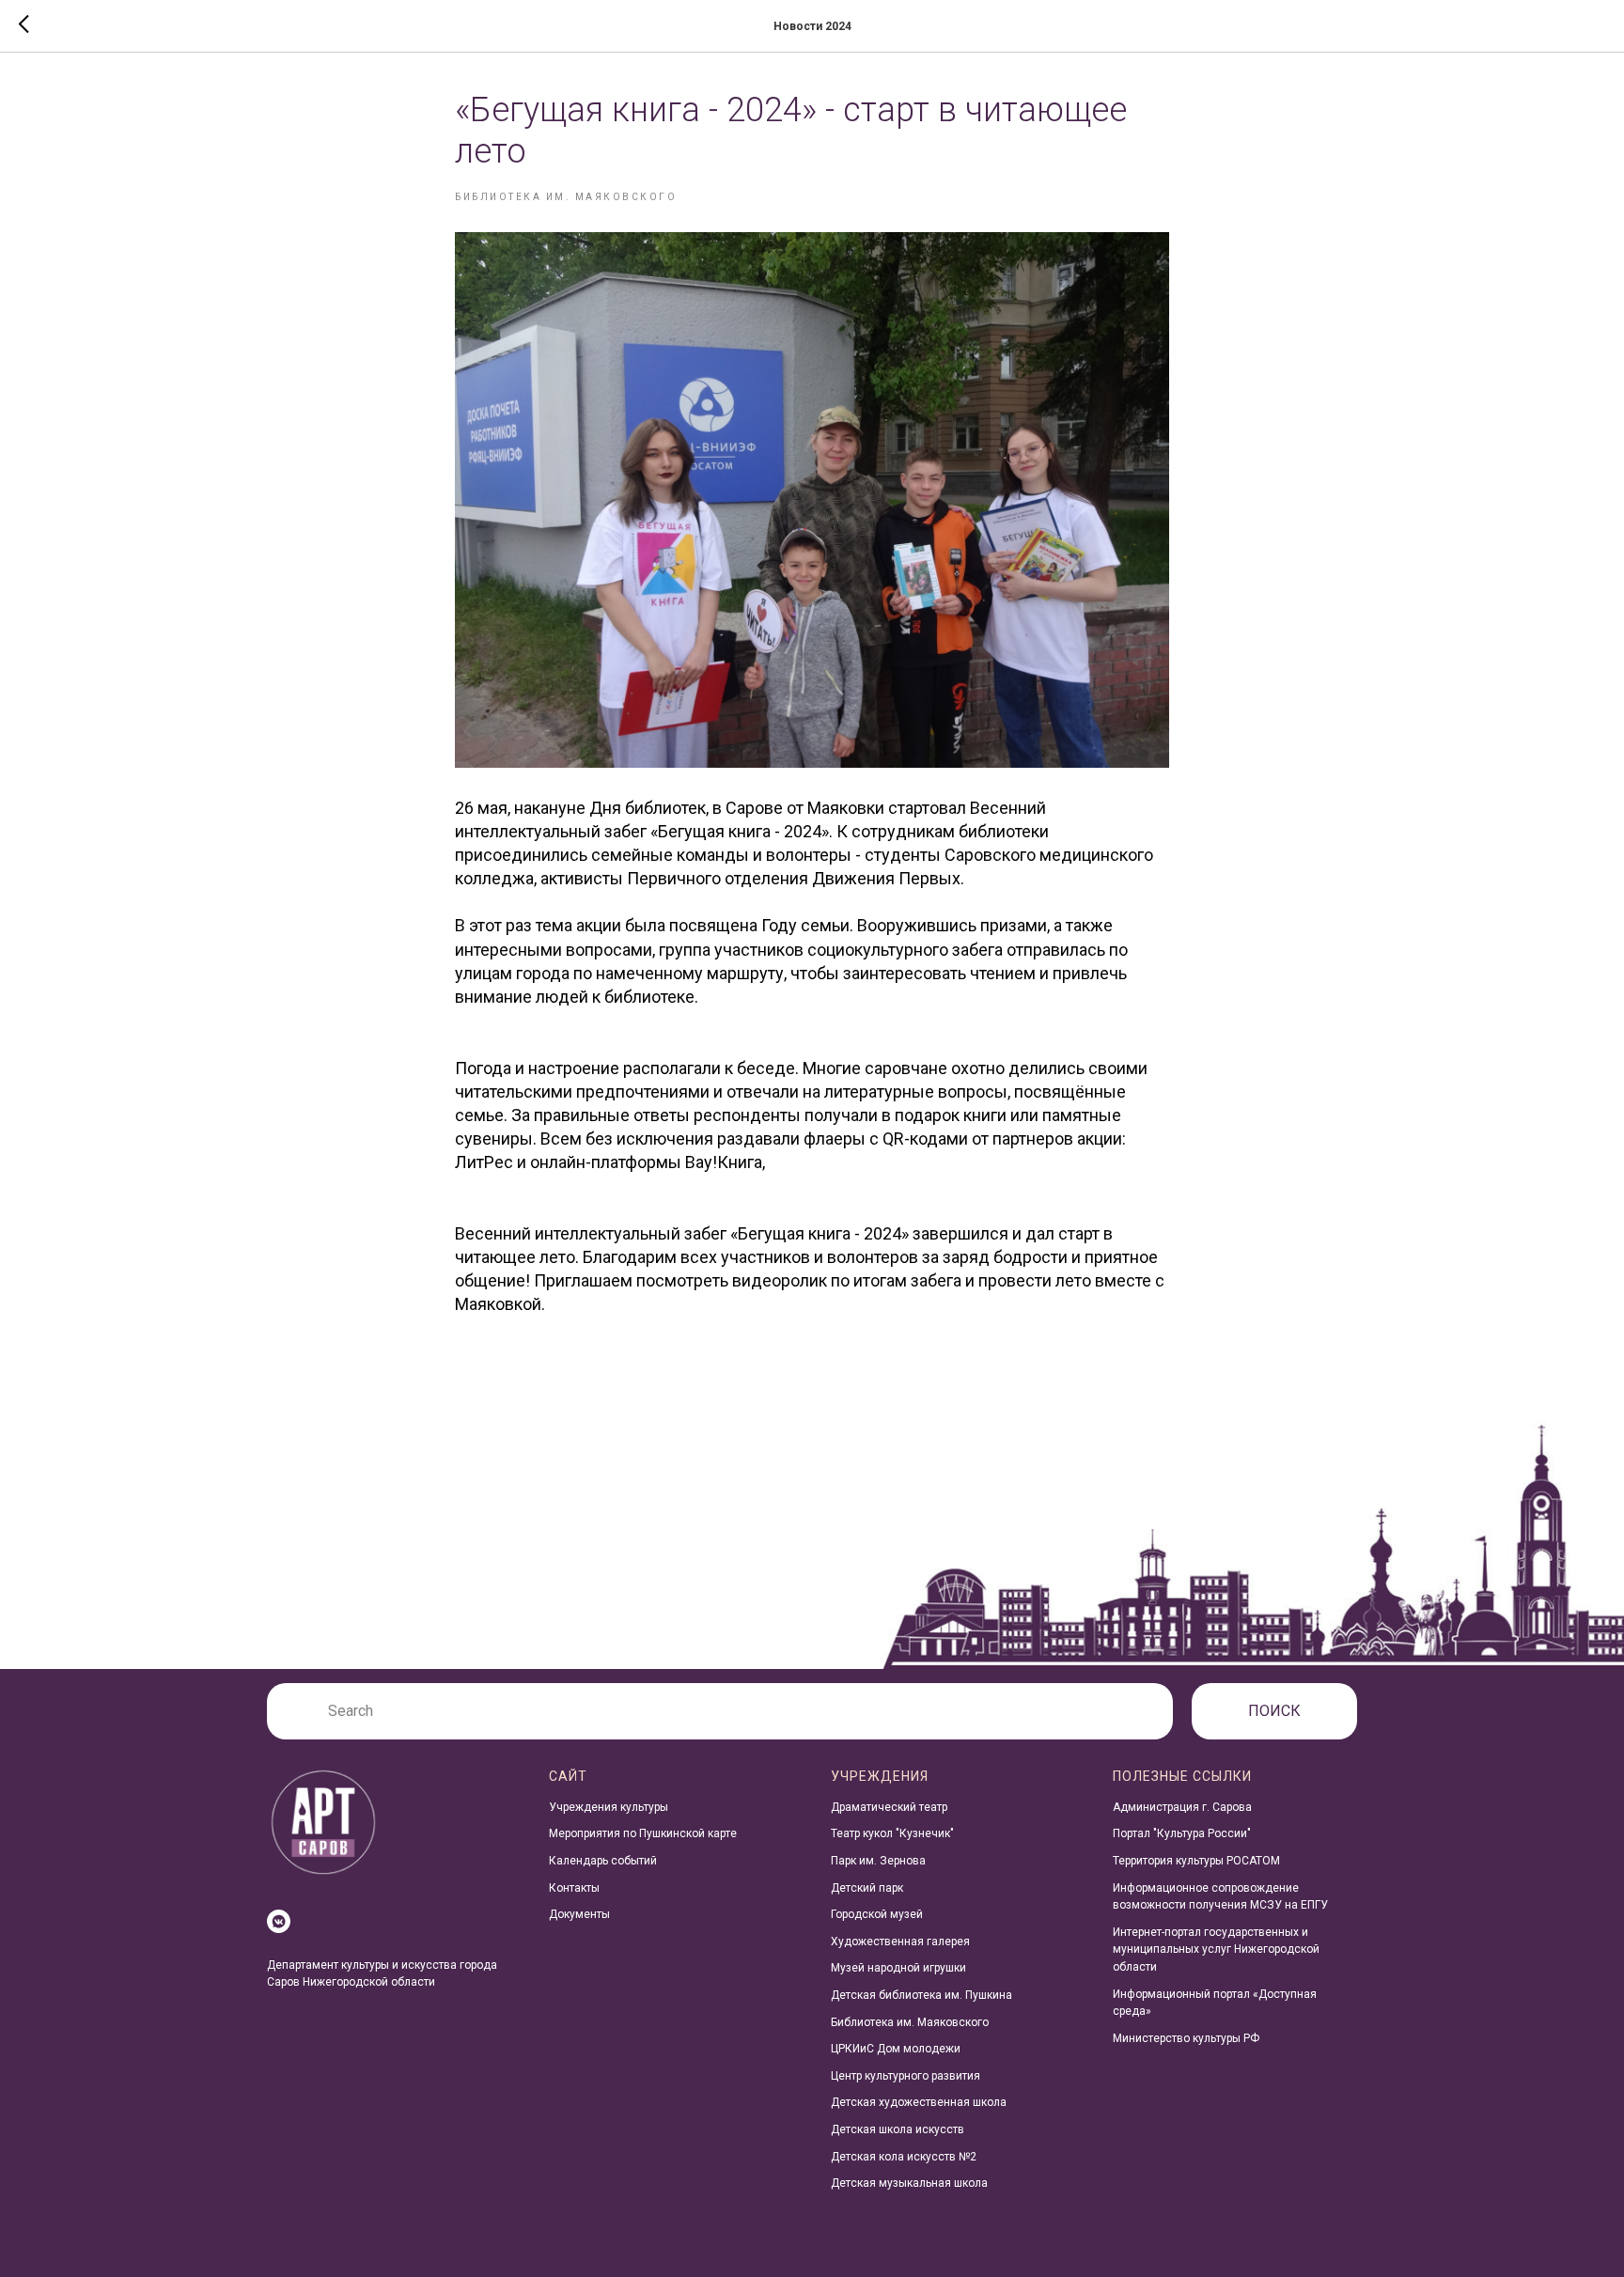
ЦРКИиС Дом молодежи (896, 2049)
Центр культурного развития (906, 2076)
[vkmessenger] (279, 1921)
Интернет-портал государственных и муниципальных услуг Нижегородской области (1216, 1949)
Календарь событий (603, 1861)
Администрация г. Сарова (1182, 1807)
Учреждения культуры (609, 1807)
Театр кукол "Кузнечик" (892, 1833)
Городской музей (877, 1914)
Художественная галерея (900, 1942)
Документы (579, 1914)
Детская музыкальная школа (909, 2183)
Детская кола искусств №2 (904, 2157)
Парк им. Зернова (878, 1861)
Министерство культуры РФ (1186, 2038)
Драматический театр (889, 1807)
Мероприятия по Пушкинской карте (643, 1833)
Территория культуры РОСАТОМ (1196, 1861)
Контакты (574, 1888)
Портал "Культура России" (1182, 1833)
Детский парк (867, 1888)
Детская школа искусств (898, 2129)
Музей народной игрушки (898, 1968)
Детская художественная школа (919, 2102)
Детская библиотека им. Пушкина (921, 1995)
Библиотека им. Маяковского (910, 2022)
